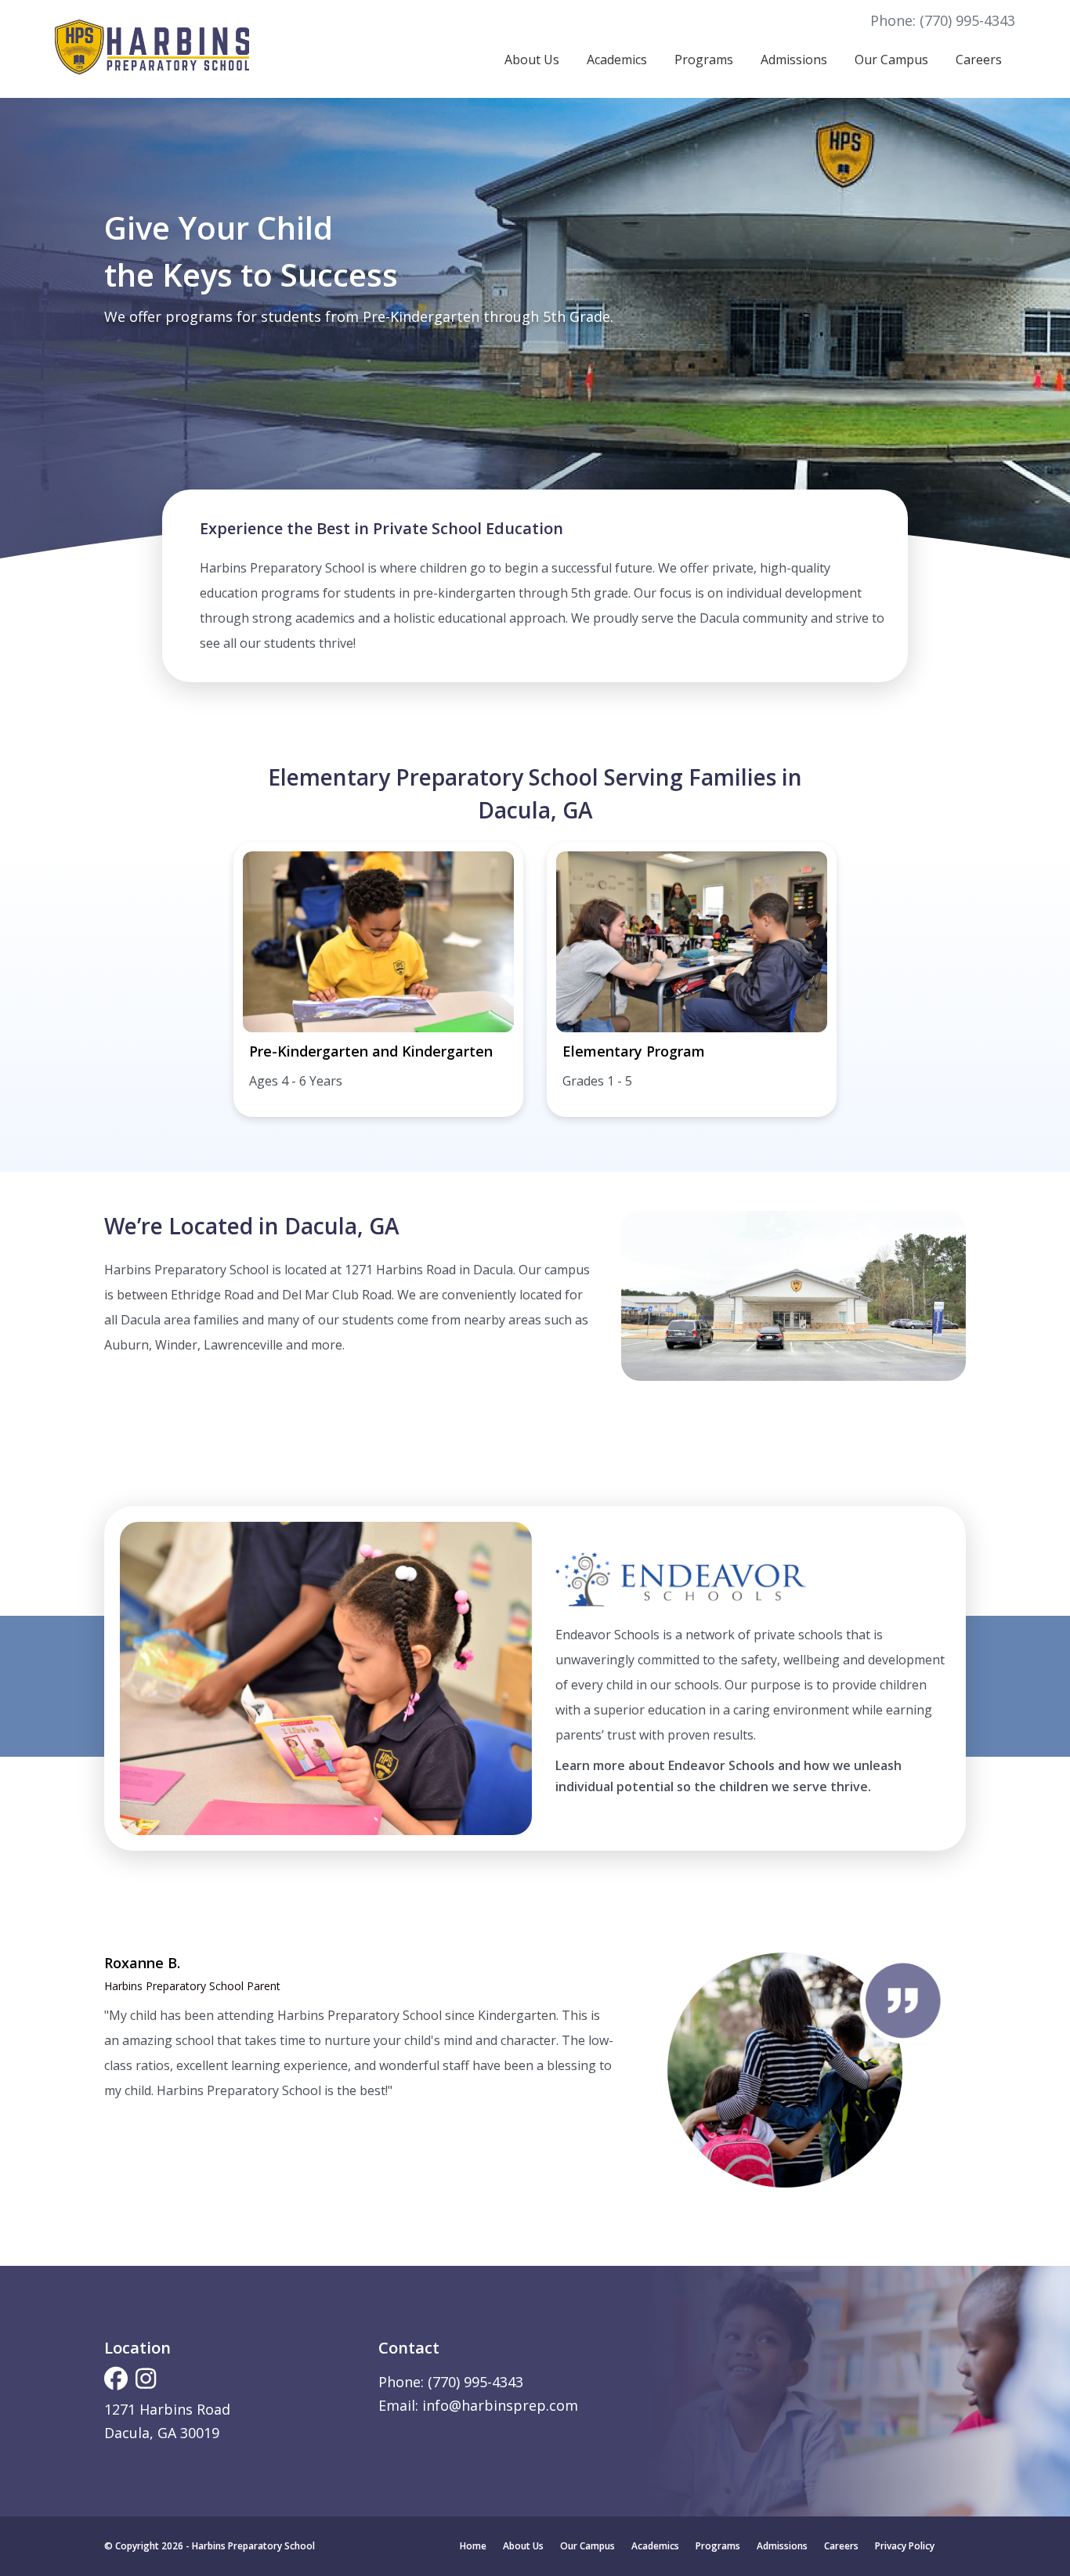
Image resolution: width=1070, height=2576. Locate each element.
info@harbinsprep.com (500, 2405)
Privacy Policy (905, 2546)
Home (473, 2546)
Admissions (794, 60)
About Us (532, 60)
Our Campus (891, 60)
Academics (617, 60)
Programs (704, 60)
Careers (979, 60)
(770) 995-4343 (967, 20)
